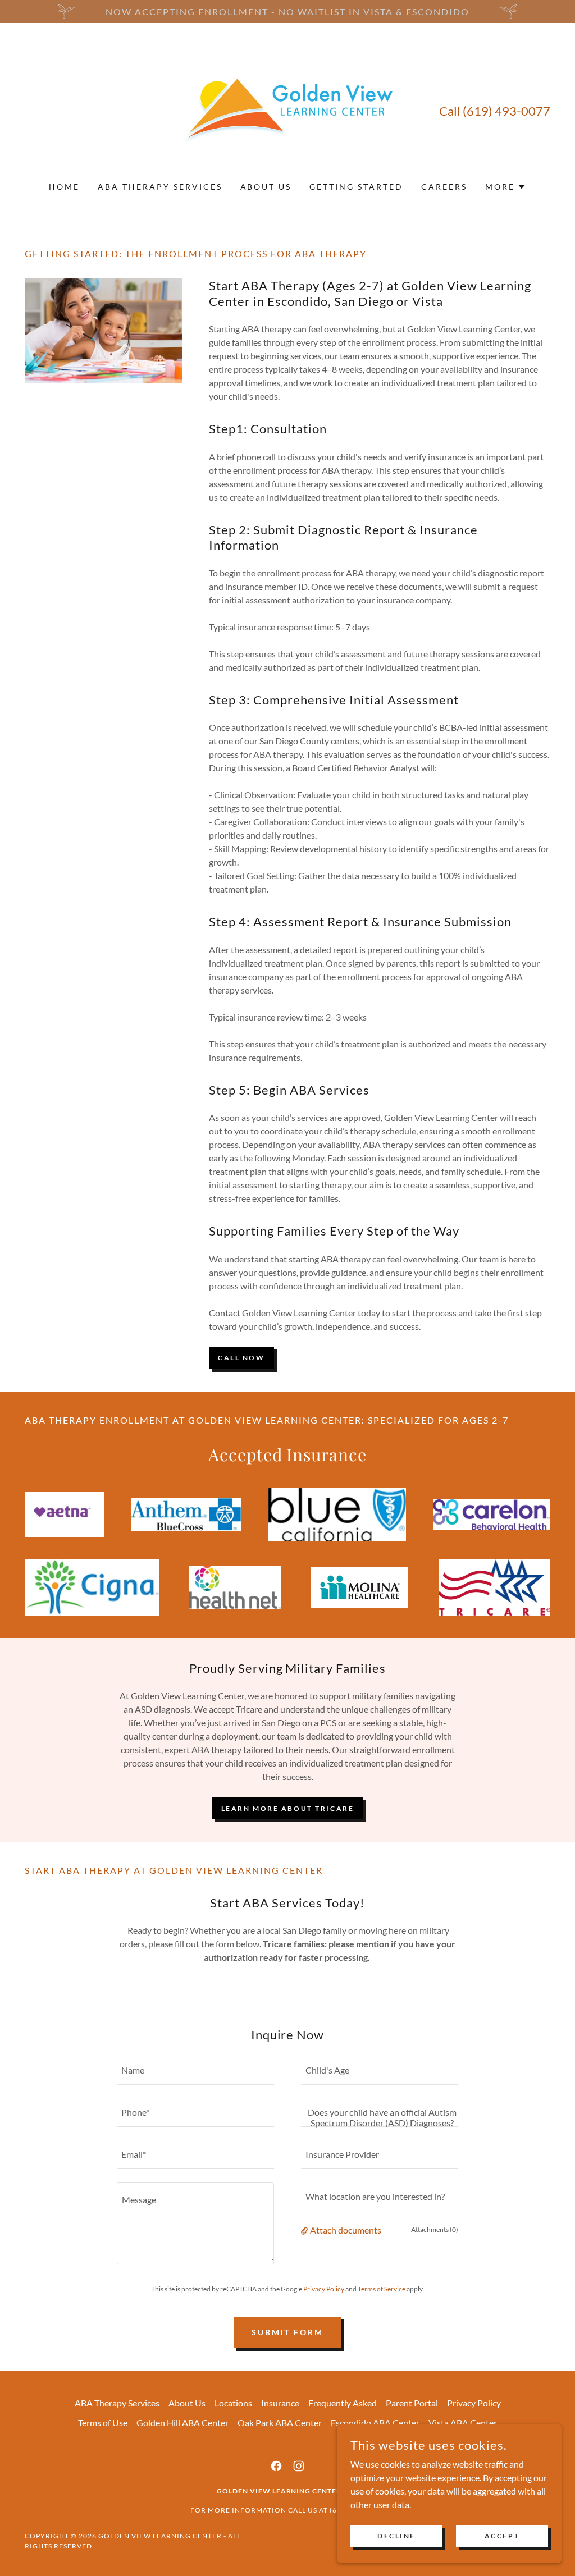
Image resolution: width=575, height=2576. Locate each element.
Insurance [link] (280, 2403)
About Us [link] (266, 187)
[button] (506, 187)
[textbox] (195, 2071)
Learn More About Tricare (288, 1808)
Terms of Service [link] (382, 2289)
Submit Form (288, 2332)
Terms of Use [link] (103, 2422)
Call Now (241, 1358)
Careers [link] (444, 187)
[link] (287, 109)
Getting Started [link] (356, 187)
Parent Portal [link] (412, 2403)
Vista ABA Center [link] (463, 2422)
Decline (396, 2536)
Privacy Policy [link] (324, 2289)
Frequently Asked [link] (343, 2403)
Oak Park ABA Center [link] (280, 2422)
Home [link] (64, 187)
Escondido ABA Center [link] (375, 2422)
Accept (502, 2536)
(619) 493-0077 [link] (506, 111)
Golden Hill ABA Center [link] (182, 2422)
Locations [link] (233, 2403)
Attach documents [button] (346, 2230)
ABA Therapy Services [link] (160, 187)
